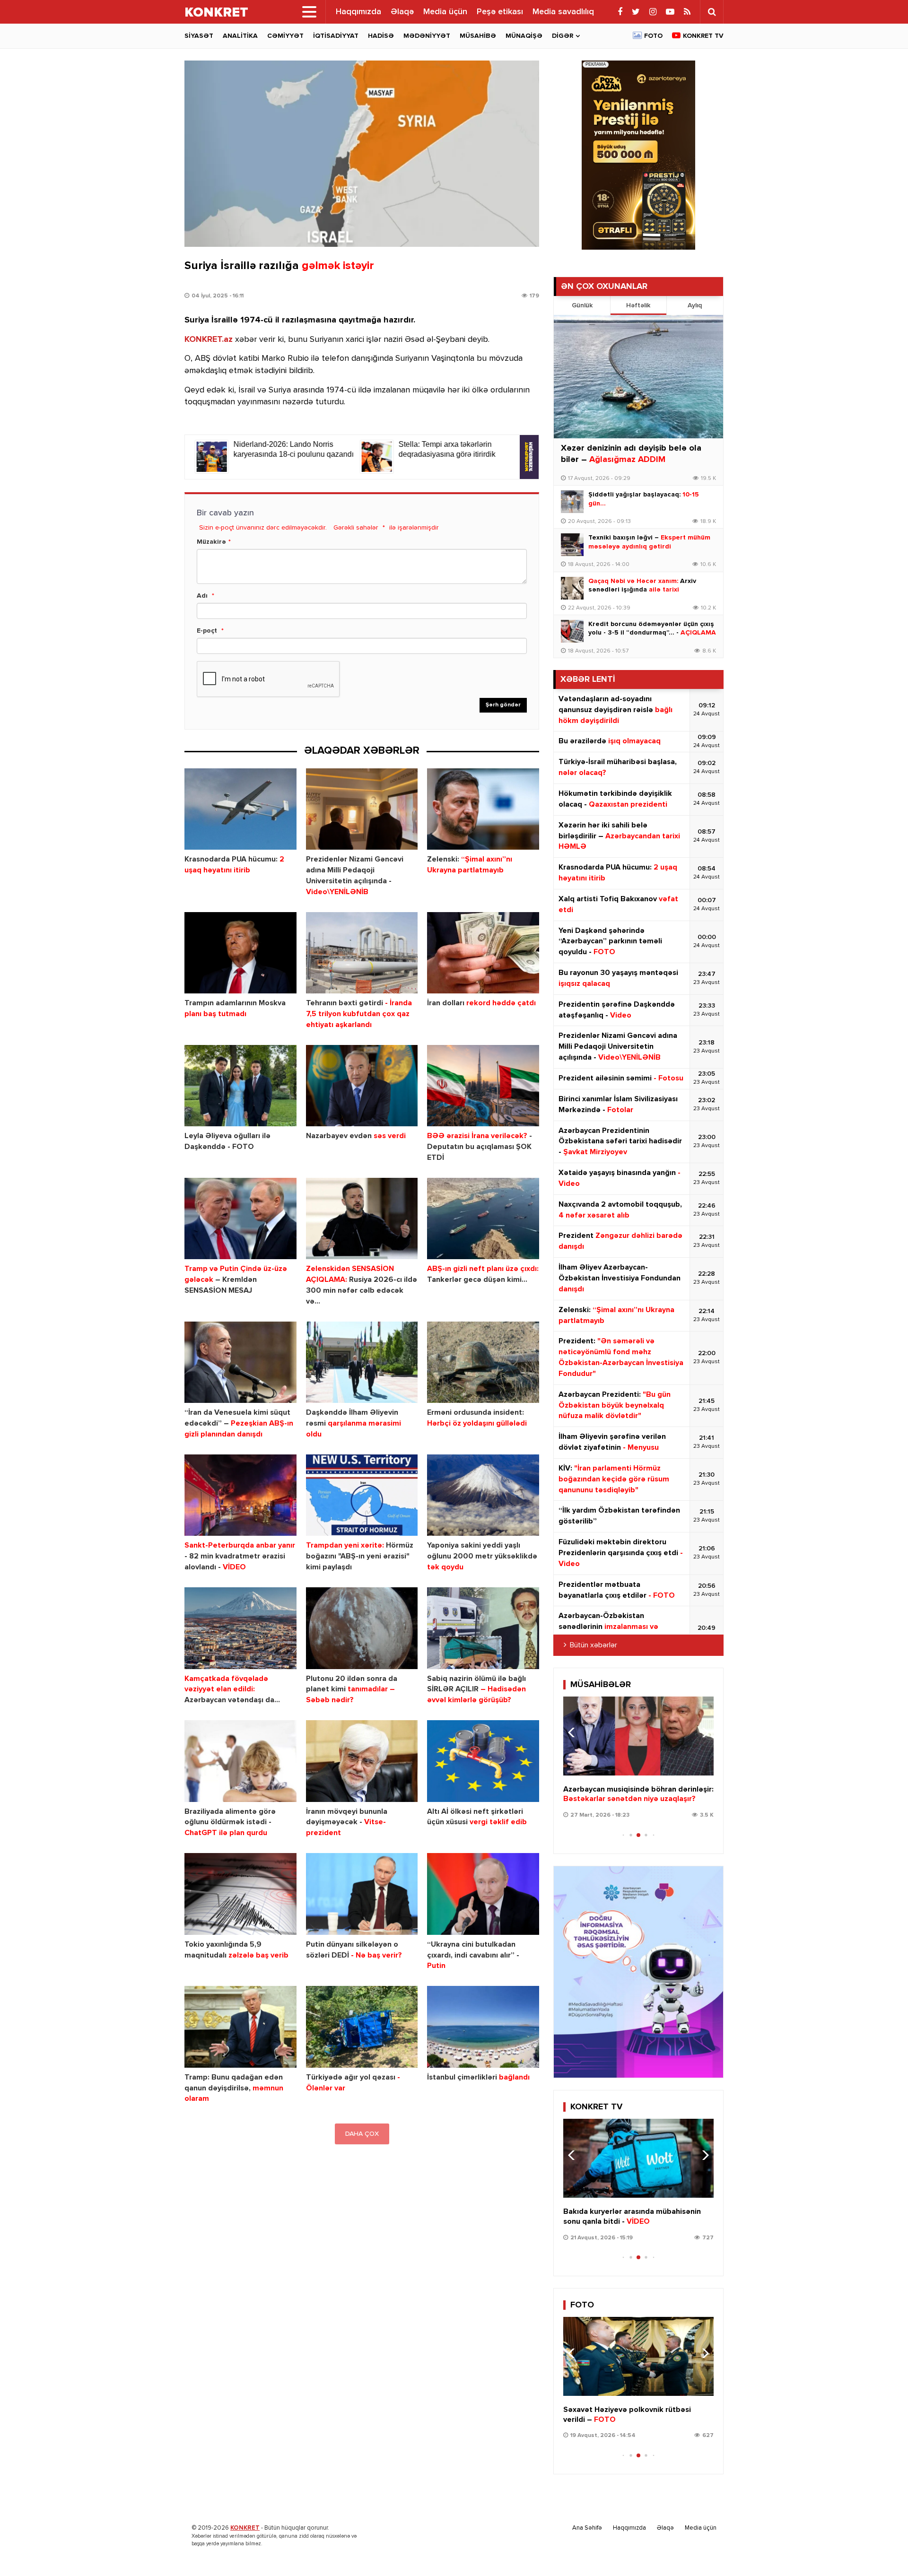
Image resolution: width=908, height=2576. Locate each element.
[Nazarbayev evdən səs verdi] (362, 1086)
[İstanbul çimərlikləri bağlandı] (483, 2027)
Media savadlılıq (563, 12)
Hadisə (381, 36)
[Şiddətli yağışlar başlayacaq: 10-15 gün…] (572, 502)
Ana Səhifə (587, 2528)
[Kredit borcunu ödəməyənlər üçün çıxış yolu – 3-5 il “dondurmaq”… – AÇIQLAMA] (572, 631)
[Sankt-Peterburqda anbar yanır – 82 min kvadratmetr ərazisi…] (240, 1495)
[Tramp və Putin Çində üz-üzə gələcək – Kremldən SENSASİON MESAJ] (240, 1219)
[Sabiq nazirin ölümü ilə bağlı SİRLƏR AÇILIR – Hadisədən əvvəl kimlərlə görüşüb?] (483, 1628)
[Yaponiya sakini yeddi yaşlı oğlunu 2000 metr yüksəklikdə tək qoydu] (483, 1495)
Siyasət (199, 36)
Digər (563, 36)
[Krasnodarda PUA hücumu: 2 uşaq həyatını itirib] (240, 809)
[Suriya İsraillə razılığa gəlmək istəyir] (362, 154)
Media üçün (445, 12)
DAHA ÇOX (362, 2134)
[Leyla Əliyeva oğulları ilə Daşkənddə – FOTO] (240, 1086)
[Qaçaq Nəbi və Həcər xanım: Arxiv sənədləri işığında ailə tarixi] (572, 588)
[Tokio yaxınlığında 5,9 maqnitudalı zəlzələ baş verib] (240, 1894)
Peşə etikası (500, 12)
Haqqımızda (358, 12)
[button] (703, 1732)
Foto (653, 36)
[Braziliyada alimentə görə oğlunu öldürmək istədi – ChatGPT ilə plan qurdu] (240, 1761)
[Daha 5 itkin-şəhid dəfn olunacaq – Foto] (638, 2356)
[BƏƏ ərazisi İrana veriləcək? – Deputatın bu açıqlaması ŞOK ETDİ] (483, 1086)
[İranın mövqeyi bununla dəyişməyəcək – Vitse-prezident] (362, 1761)
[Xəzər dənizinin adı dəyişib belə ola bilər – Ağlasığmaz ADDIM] (638, 377)
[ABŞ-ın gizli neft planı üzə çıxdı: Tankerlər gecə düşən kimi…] (483, 1219)
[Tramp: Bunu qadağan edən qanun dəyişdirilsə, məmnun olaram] (240, 2027)
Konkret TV (703, 36)
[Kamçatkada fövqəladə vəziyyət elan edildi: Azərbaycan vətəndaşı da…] (240, 1628)
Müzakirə (211, 542)
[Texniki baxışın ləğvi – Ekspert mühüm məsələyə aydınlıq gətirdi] (572, 545)
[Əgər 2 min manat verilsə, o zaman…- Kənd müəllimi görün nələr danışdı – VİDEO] (638, 1736)
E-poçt (207, 631)
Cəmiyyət (285, 36)
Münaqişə (524, 36)
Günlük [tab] (582, 305)
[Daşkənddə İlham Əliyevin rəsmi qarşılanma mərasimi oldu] (362, 1362)
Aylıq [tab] (695, 305)
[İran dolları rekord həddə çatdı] (483, 953)
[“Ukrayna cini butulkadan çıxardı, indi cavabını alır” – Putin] (483, 1894)
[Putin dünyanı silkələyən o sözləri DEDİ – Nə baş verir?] (362, 1894)
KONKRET (245, 2528)
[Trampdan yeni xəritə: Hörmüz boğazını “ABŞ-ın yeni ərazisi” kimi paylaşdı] (362, 1495)
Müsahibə (478, 36)
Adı (202, 596)
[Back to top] (882, 2550)
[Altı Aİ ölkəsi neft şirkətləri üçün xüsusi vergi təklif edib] (483, 1761)
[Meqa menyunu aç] (309, 12)
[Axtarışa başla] (712, 12)
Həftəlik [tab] (638, 305)
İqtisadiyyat (336, 36)
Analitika (240, 36)
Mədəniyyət (427, 36)
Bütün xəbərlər (594, 1645)
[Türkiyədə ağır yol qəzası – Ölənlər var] (362, 2027)
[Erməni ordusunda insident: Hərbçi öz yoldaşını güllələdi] (483, 1362)
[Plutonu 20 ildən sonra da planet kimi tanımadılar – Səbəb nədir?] (362, 1628)
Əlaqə (402, 12)
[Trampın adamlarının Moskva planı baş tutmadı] (240, 953)
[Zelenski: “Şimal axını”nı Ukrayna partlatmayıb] (483, 809)
